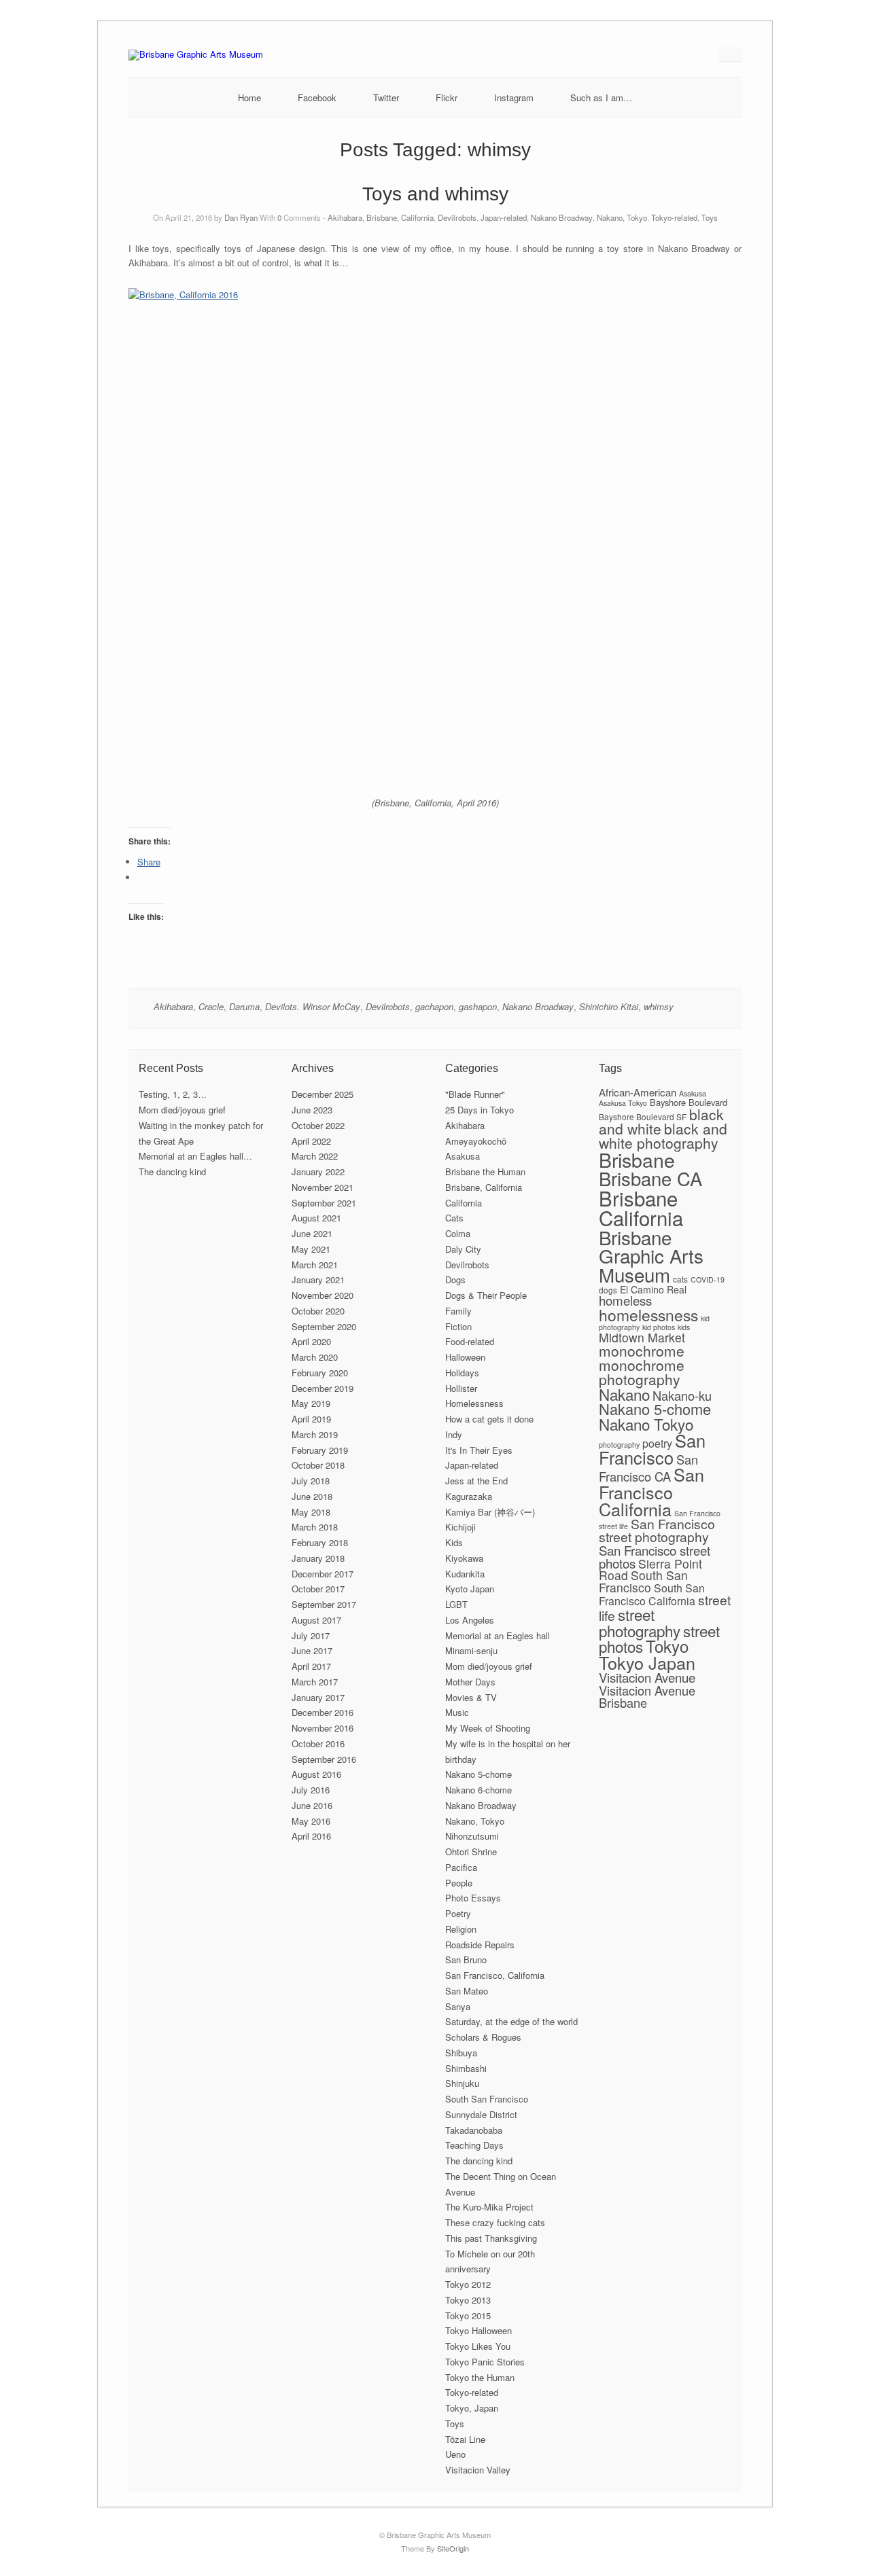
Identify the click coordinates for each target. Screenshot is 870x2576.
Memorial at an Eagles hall (498, 1635)
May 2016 (311, 1821)
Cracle (211, 1006)
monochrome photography (642, 1372)
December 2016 (323, 1712)
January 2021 (318, 1280)
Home (249, 97)
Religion (461, 1929)
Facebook (317, 97)
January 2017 (318, 1697)
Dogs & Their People (486, 1295)
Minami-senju (471, 1650)
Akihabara (345, 217)
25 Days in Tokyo (480, 1110)
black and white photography (663, 1135)
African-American (638, 1092)
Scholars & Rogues (483, 2037)
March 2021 (315, 1265)
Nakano (624, 1394)
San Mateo (467, 1991)
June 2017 (312, 1650)
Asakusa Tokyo (623, 1103)
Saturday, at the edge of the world (511, 2021)
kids (684, 1327)
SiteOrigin (453, 2548)
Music (457, 1712)
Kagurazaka (469, 1496)
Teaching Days (474, 2145)
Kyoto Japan (470, 1589)
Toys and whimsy (435, 194)
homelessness (648, 1314)
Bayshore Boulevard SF (643, 1116)
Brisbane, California (400, 217)
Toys (710, 217)
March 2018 (315, 1527)
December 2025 (323, 1094)
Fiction (458, 1326)
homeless (625, 1300)
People (459, 1883)
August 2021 (316, 1218)
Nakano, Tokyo (622, 217)
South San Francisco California (652, 1594)
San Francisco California (651, 1491)
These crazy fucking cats (495, 2222)
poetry (657, 1443)
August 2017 (316, 1620)
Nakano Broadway (562, 217)
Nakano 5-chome (478, 1774)
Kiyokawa (464, 1558)
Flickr (447, 97)
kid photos (659, 1327)
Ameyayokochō (476, 1141)
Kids (454, 1542)
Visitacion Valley (478, 2470)
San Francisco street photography (657, 1530)
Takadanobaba (474, 2130)
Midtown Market (642, 1337)
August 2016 (316, 1774)
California (464, 1203)
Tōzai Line (465, 2439)
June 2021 (312, 1233)
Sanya (458, 2006)
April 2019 (311, 1419)
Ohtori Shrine (471, 1851)
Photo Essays (473, 1898)
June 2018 (312, 1496)
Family (458, 1311)
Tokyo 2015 (468, 2315)
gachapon (434, 1006)
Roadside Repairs (480, 1945)
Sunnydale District (481, 2114)
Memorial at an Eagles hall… (195, 1156)
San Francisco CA (648, 1468)
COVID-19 (708, 1280)
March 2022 (315, 1156)
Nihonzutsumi (472, 1836)
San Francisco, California (495, 1975)
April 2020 (311, 1341)
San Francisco (652, 1449)
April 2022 (311, 1141)
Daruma (244, 1006)
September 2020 (324, 1326)
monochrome (642, 1350)
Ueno (455, 2454)
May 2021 (311, 1249)
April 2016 (311, 1836)
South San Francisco (487, 2099)
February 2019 (320, 1450)
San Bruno (466, 1960)
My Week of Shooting (488, 1728)
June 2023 (312, 1110)
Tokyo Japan (647, 1662)
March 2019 (315, 1434)
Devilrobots (457, 217)
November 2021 (323, 1187)
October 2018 (318, 1465)
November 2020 (323, 1295)
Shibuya (461, 2053)
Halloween (465, 1357)
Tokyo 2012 (468, 2284)
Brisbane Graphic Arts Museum (651, 1256)
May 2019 (311, 1403)
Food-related (470, 1341)
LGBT (456, 1604)
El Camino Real (653, 1289)
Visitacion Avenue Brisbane (647, 1696)
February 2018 (320, 1542)
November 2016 (323, 1728)
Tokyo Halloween (478, 2330)
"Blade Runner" (475, 1094)
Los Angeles (470, 1620)
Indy (454, 1434)
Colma (458, 1233)
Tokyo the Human (480, 2377)
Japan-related (504, 217)
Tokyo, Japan (472, 2408)
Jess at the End (476, 1481)
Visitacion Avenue (647, 1677)
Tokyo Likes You (478, 2346)
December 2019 (323, 1388)
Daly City (463, 1249)
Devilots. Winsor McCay (313, 1006)
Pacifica (461, 1867)
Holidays (462, 1373)
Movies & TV (471, 1697)
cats (680, 1279)
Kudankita (465, 1574)
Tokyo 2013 (468, 2300)
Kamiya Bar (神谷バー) (490, 1512)
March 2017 (315, 1682)
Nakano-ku (682, 1395)
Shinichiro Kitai (609, 1006)
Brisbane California (641, 1207)
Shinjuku (462, 2083)
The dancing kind (172, 1171)
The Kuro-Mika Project (489, 2207)
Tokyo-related (674, 217)
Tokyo (667, 1646)
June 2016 (312, 1805)
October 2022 (318, 1125)
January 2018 (318, 1558)
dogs (608, 1290)
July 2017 (311, 1635)
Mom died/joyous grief (182, 1110)
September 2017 (324, 1604)
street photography (640, 1622)
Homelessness (474, 1403)
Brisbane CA (650, 1178)
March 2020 (315, 1357)
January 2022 (318, 1171)
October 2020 (318, 1311)
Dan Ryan (241, 217)
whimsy (659, 1006)
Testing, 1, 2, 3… (173, 1094)
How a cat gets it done (489, 1419)
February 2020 (320, 1373)
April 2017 (311, 1666)
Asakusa (463, 1156)
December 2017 (323, 1574)
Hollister (461, 1388)
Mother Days (470, 1682)
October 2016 (318, 1743)
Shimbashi (466, 2068)
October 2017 (318, 1589)
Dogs (455, 1280)
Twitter (386, 97)
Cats (454, 1218)
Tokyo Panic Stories (485, 2362)
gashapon (478, 1006)
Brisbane (637, 1159)
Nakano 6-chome (478, 1790)
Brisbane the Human (485, 1171)
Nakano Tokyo (646, 1424)
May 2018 (311, 1512)
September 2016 (324, 1759)
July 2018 (311, 1481)
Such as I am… (601, 97)
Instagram (514, 97)
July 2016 (311, 1790)
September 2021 (324, 1203)
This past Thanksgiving (491, 2238)
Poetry (458, 1913)
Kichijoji (460, 1527)
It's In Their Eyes (479, 1450)
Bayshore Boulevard (689, 1102)
